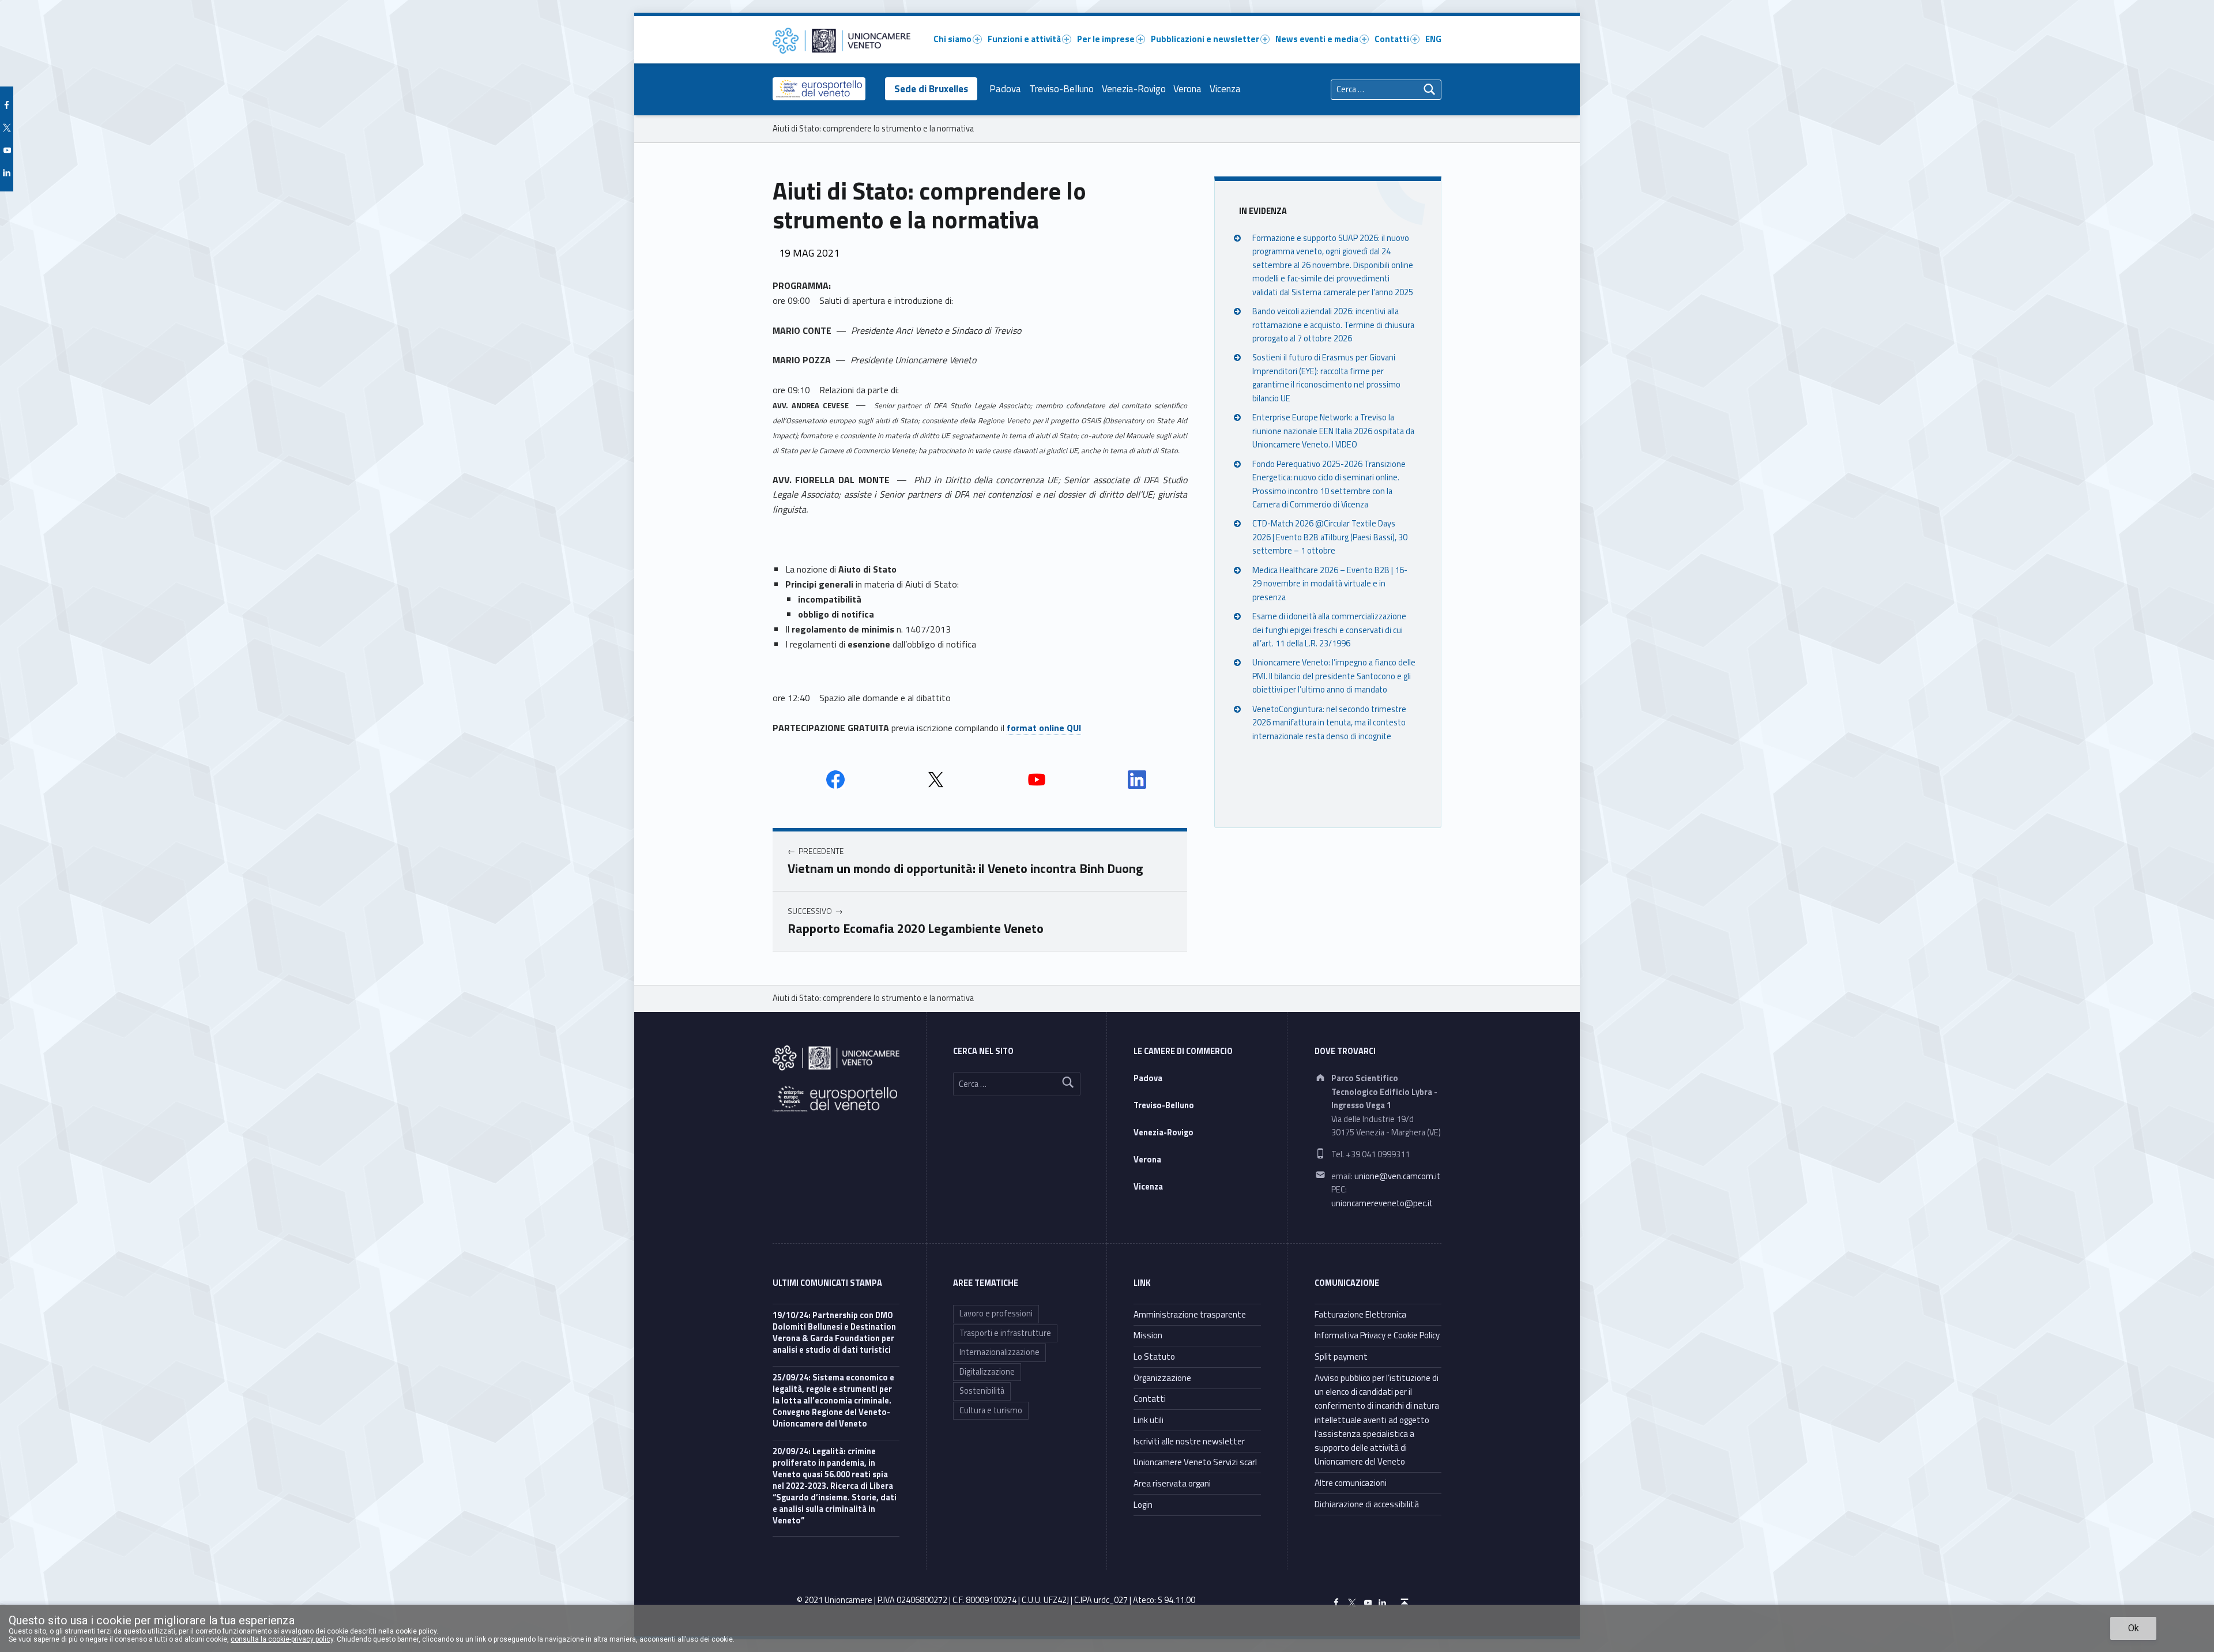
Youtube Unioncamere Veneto (1037, 780)
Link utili (1149, 1420)
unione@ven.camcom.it (1397, 1176)
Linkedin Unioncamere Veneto (1137, 780)
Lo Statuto (1154, 1356)
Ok (2134, 1628)
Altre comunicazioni (1351, 1483)
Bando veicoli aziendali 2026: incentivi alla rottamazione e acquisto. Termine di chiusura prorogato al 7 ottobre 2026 (1333, 325)
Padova (1005, 89)
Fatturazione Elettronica (1360, 1314)
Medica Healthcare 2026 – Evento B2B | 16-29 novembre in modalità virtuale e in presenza (1330, 584)
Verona (1187, 89)
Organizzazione (1162, 1378)
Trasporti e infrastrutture (1005, 1333)
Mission (1148, 1335)
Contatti (1392, 39)
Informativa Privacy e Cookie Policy (1377, 1335)
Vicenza (1225, 89)
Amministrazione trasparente (1190, 1314)
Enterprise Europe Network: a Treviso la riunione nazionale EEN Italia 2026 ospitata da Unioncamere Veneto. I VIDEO (1333, 431)
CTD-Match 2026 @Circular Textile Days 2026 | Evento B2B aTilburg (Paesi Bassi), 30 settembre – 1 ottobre (1330, 537)
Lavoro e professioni (996, 1314)
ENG (1433, 39)
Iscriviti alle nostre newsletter (1189, 1441)
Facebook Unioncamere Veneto (835, 780)
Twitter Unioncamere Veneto (936, 780)
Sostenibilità (982, 1391)
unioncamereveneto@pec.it (1382, 1203)
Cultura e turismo (991, 1410)
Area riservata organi (1172, 1483)
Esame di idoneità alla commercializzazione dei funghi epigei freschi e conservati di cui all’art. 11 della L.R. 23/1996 (1329, 630)
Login (1143, 1505)
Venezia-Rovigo (1134, 89)
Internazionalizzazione (999, 1352)
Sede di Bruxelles (931, 89)
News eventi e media (1317, 39)
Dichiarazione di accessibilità (1367, 1504)
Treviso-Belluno (1061, 89)
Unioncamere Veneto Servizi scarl (1195, 1462)
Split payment (1341, 1356)
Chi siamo (952, 39)
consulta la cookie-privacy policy (282, 1639)
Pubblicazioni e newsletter (1205, 39)
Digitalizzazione (987, 1372)
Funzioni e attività (1024, 39)
